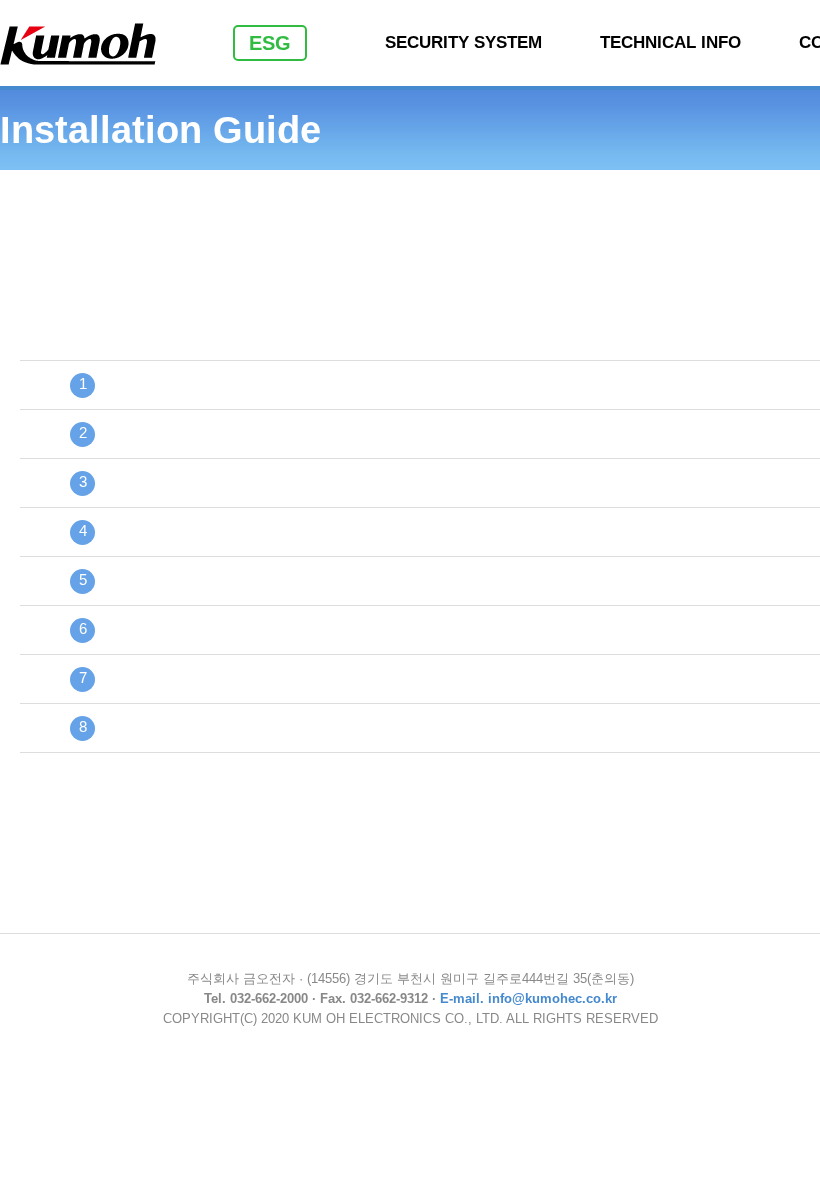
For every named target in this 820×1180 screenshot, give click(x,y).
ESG (270, 43)
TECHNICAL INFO (670, 42)
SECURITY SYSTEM (463, 42)
